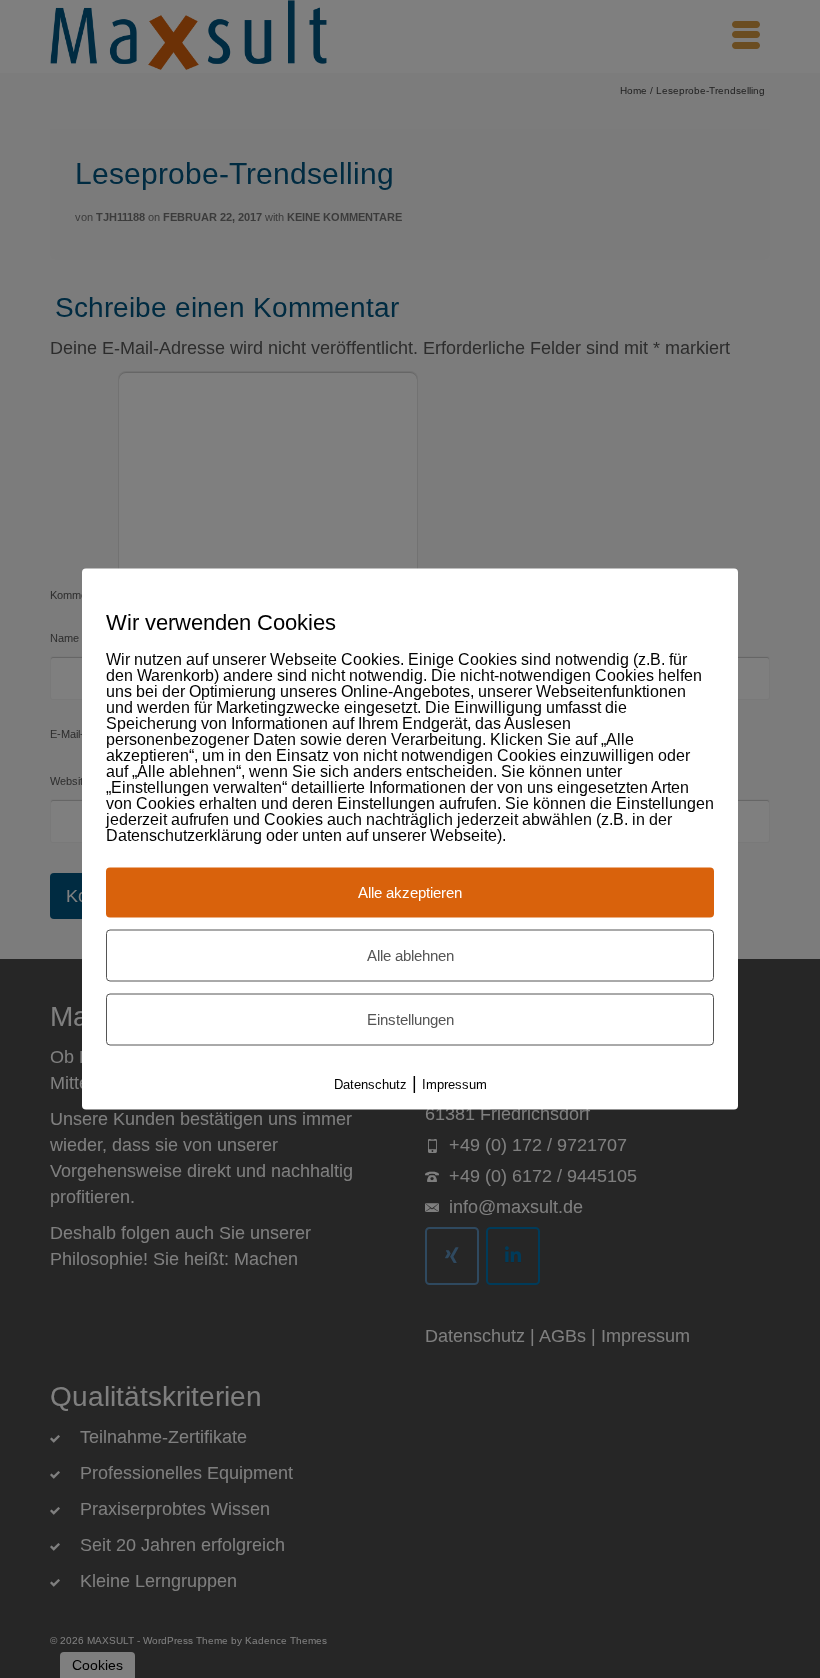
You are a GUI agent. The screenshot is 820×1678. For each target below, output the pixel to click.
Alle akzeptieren (410, 892)
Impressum (454, 1084)
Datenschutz (370, 1084)
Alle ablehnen (410, 955)
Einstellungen (410, 1019)
